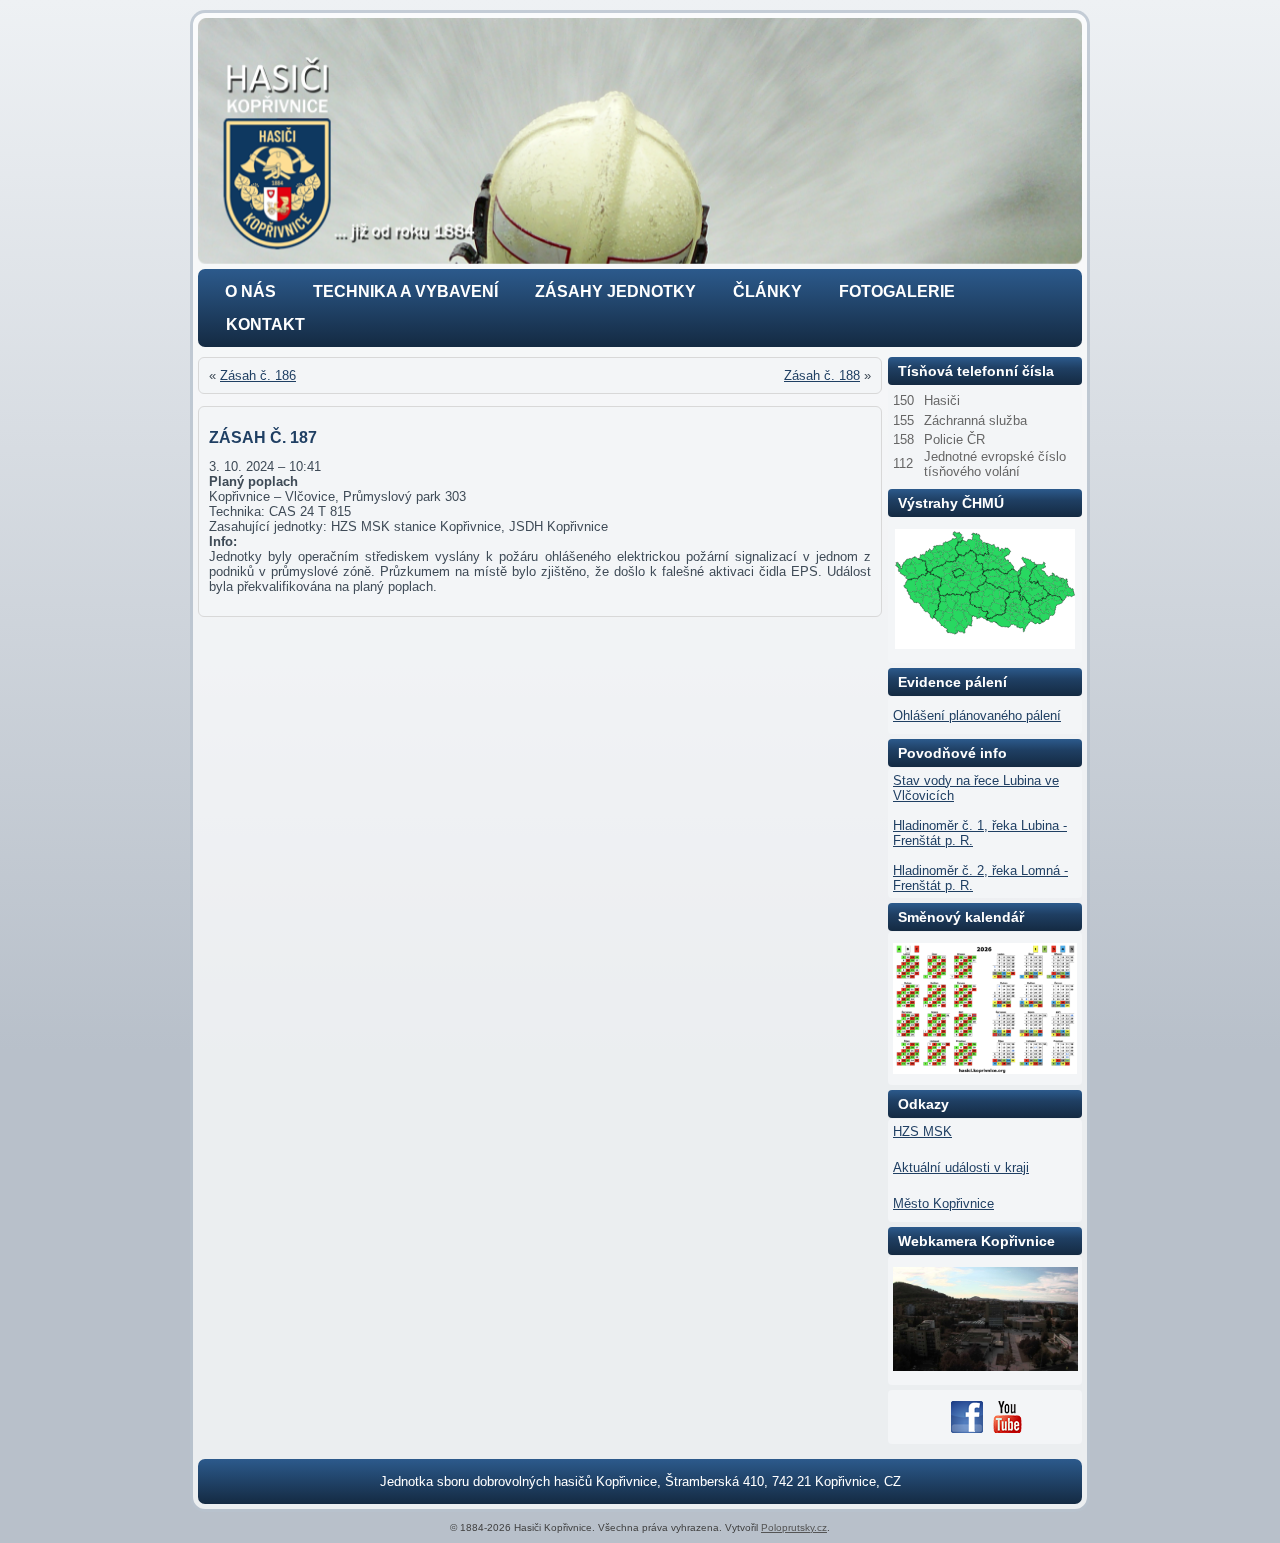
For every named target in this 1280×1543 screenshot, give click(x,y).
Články (767, 291)
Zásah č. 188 (822, 375)
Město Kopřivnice (943, 1203)
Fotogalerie (897, 291)
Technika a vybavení (405, 291)
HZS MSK (922, 1131)
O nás (250, 291)
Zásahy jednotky (615, 291)
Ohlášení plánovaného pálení (977, 715)
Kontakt (265, 324)
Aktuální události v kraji (961, 1167)
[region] (640, 141)
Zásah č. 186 (258, 375)
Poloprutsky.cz (794, 1527)
